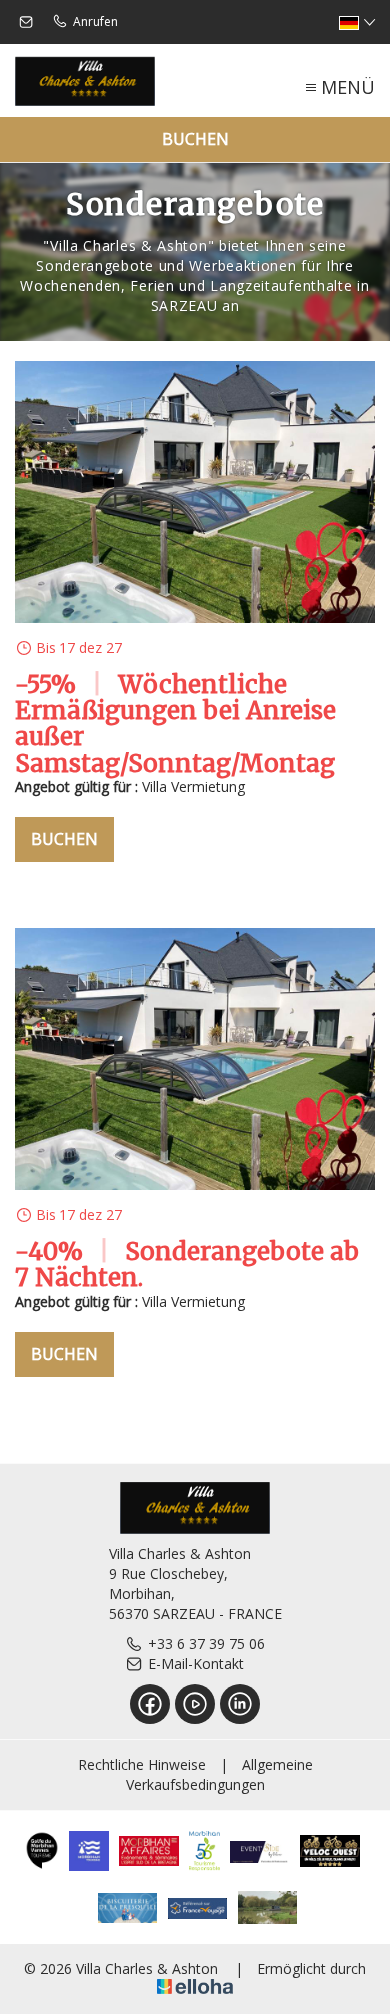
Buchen (195, 139)
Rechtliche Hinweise (142, 1764)
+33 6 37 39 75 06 (206, 1643)
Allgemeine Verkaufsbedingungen (219, 1774)
